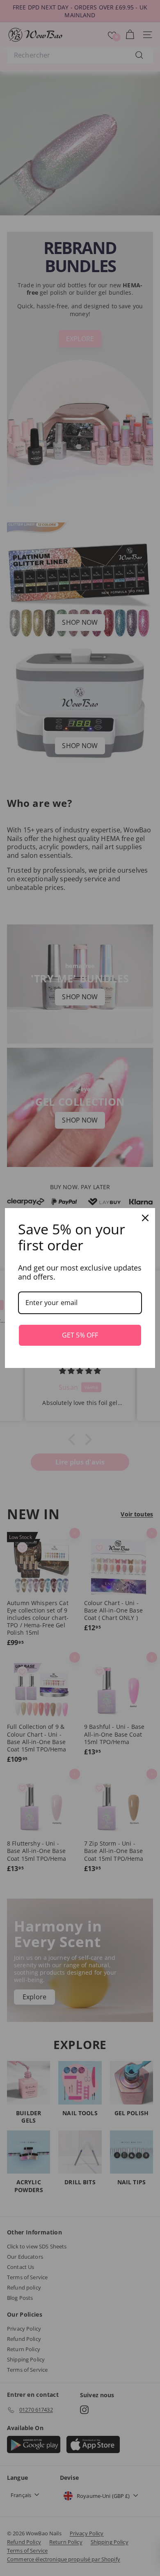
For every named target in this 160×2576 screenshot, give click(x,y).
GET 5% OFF (80, 1335)
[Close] (145, 1218)
